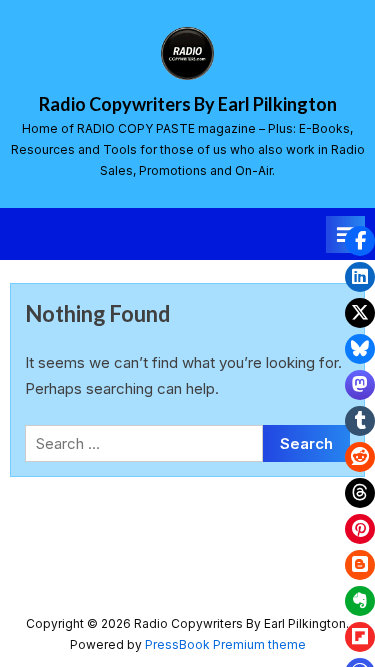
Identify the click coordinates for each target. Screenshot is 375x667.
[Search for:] (144, 443)
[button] (360, 241)
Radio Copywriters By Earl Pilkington (188, 104)
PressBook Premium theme (225, 644)
